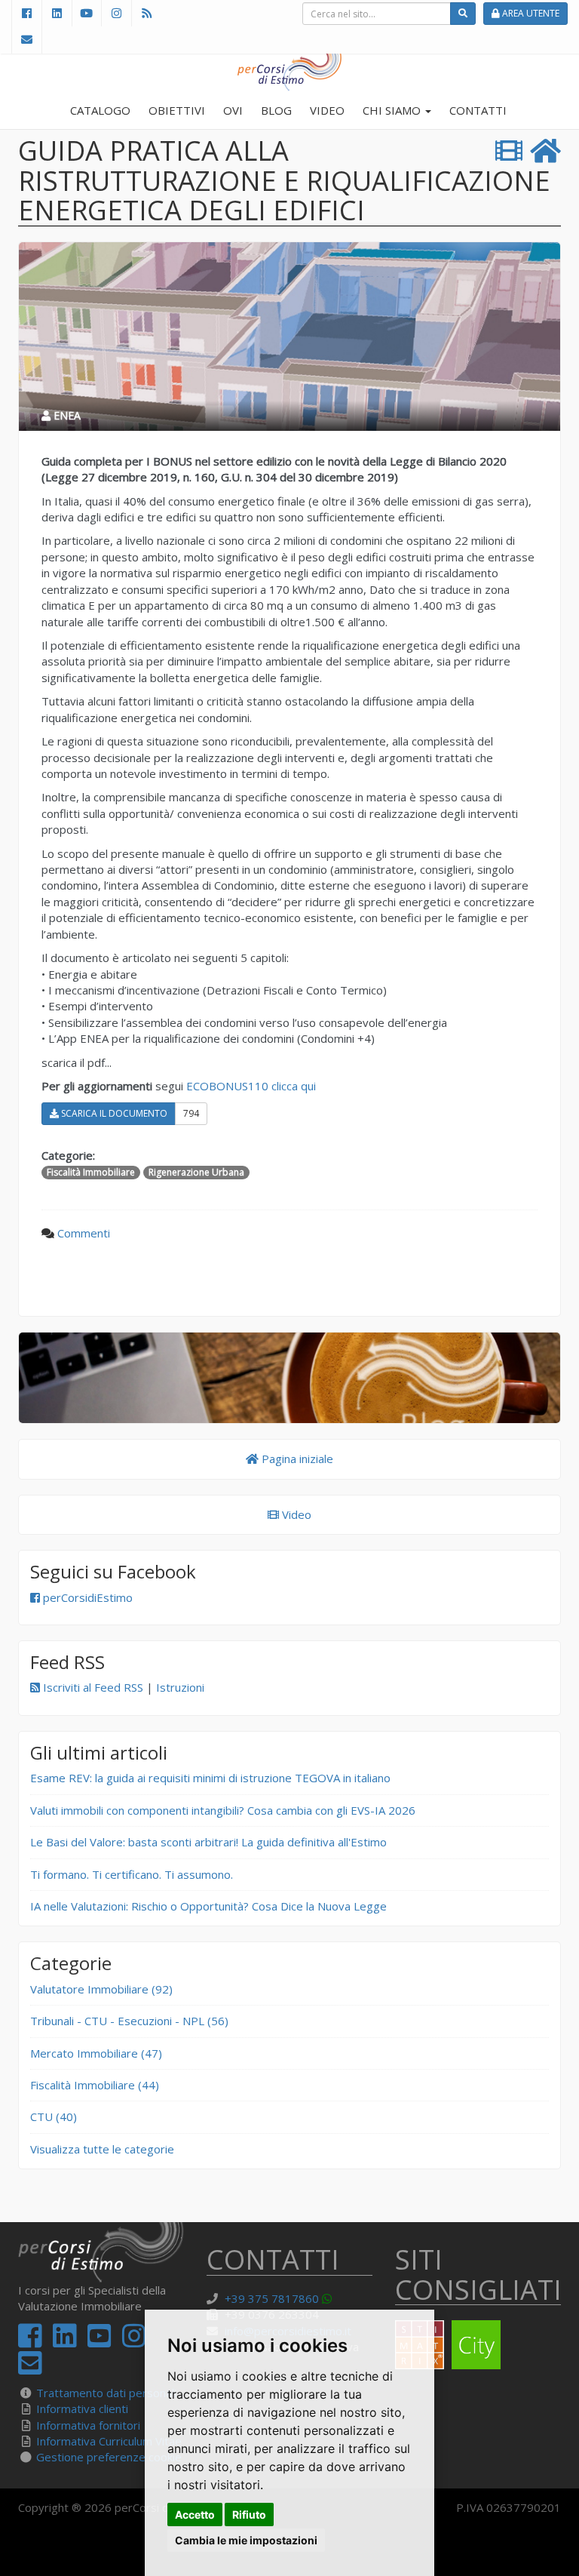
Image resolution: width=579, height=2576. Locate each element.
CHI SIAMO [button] (393, 110)
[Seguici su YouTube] (87, 13)
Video (295, 1514)
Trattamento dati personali (106, 2393)
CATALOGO (100, 110)
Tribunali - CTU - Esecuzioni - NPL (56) (129, 2021)
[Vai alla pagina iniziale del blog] (289, 1378)
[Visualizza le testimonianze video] (509, 151)
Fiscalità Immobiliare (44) (95, 2085)
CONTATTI (478, 110)
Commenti (84, 1233)
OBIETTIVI (177, 110)
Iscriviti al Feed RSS (92, 1687)
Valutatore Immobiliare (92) (101, 1989)
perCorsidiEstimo (86, 1597)
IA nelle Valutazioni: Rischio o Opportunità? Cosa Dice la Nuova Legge (208, 1906)
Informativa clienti (82, 2408)
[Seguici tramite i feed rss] (146, 13)
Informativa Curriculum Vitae (109, 2441)
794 (191, 1113)
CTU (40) (54, 2116)
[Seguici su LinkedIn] (57, 13)
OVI (233, 110)
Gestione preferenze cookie (109, 2457)
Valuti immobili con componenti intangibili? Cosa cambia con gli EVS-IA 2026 (223, 1810)
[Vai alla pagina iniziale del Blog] (545, 151)
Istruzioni (180, 1687)
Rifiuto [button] (249, 2515)
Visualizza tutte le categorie (102, 2149)
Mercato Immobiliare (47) (96, 2053)
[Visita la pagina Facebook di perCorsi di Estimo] (26, 13)
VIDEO (327, 110)
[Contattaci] (27, 40)
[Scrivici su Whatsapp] (329, 2298)
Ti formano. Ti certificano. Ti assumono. (132, 1874)
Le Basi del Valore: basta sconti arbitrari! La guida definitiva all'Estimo (208, 1842)
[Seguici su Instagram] (116, 13)
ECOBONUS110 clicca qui (251, 1086)
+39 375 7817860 (272, 2298)
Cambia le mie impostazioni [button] (246, 2540)
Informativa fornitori (88, 2425)
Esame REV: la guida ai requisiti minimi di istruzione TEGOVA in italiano (210, 1778)
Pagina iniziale (296, 1459)
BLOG (276, 110)
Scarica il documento (113, 1113)
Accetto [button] (195, 2515)
